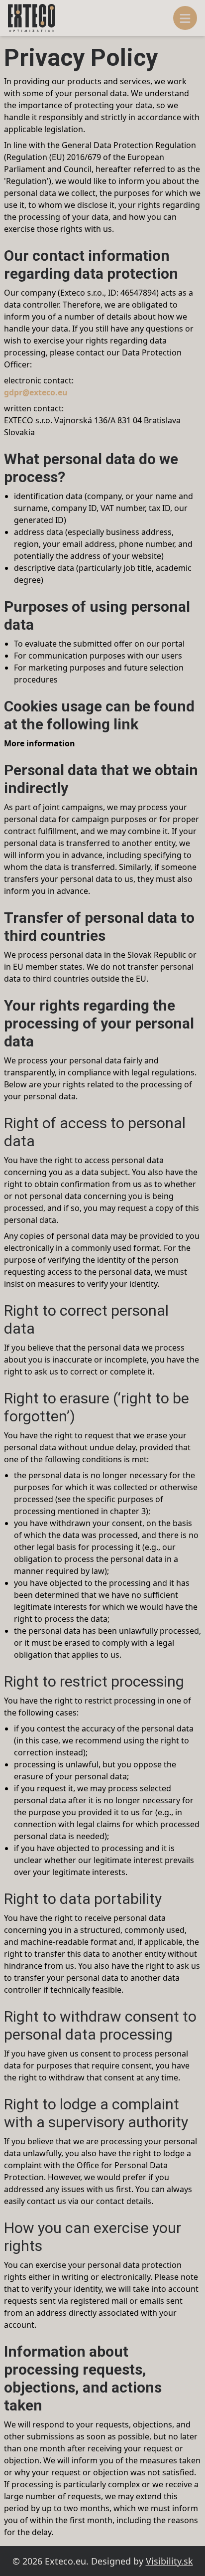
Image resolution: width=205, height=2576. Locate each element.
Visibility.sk (169, 2561)
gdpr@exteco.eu (36, 392)
